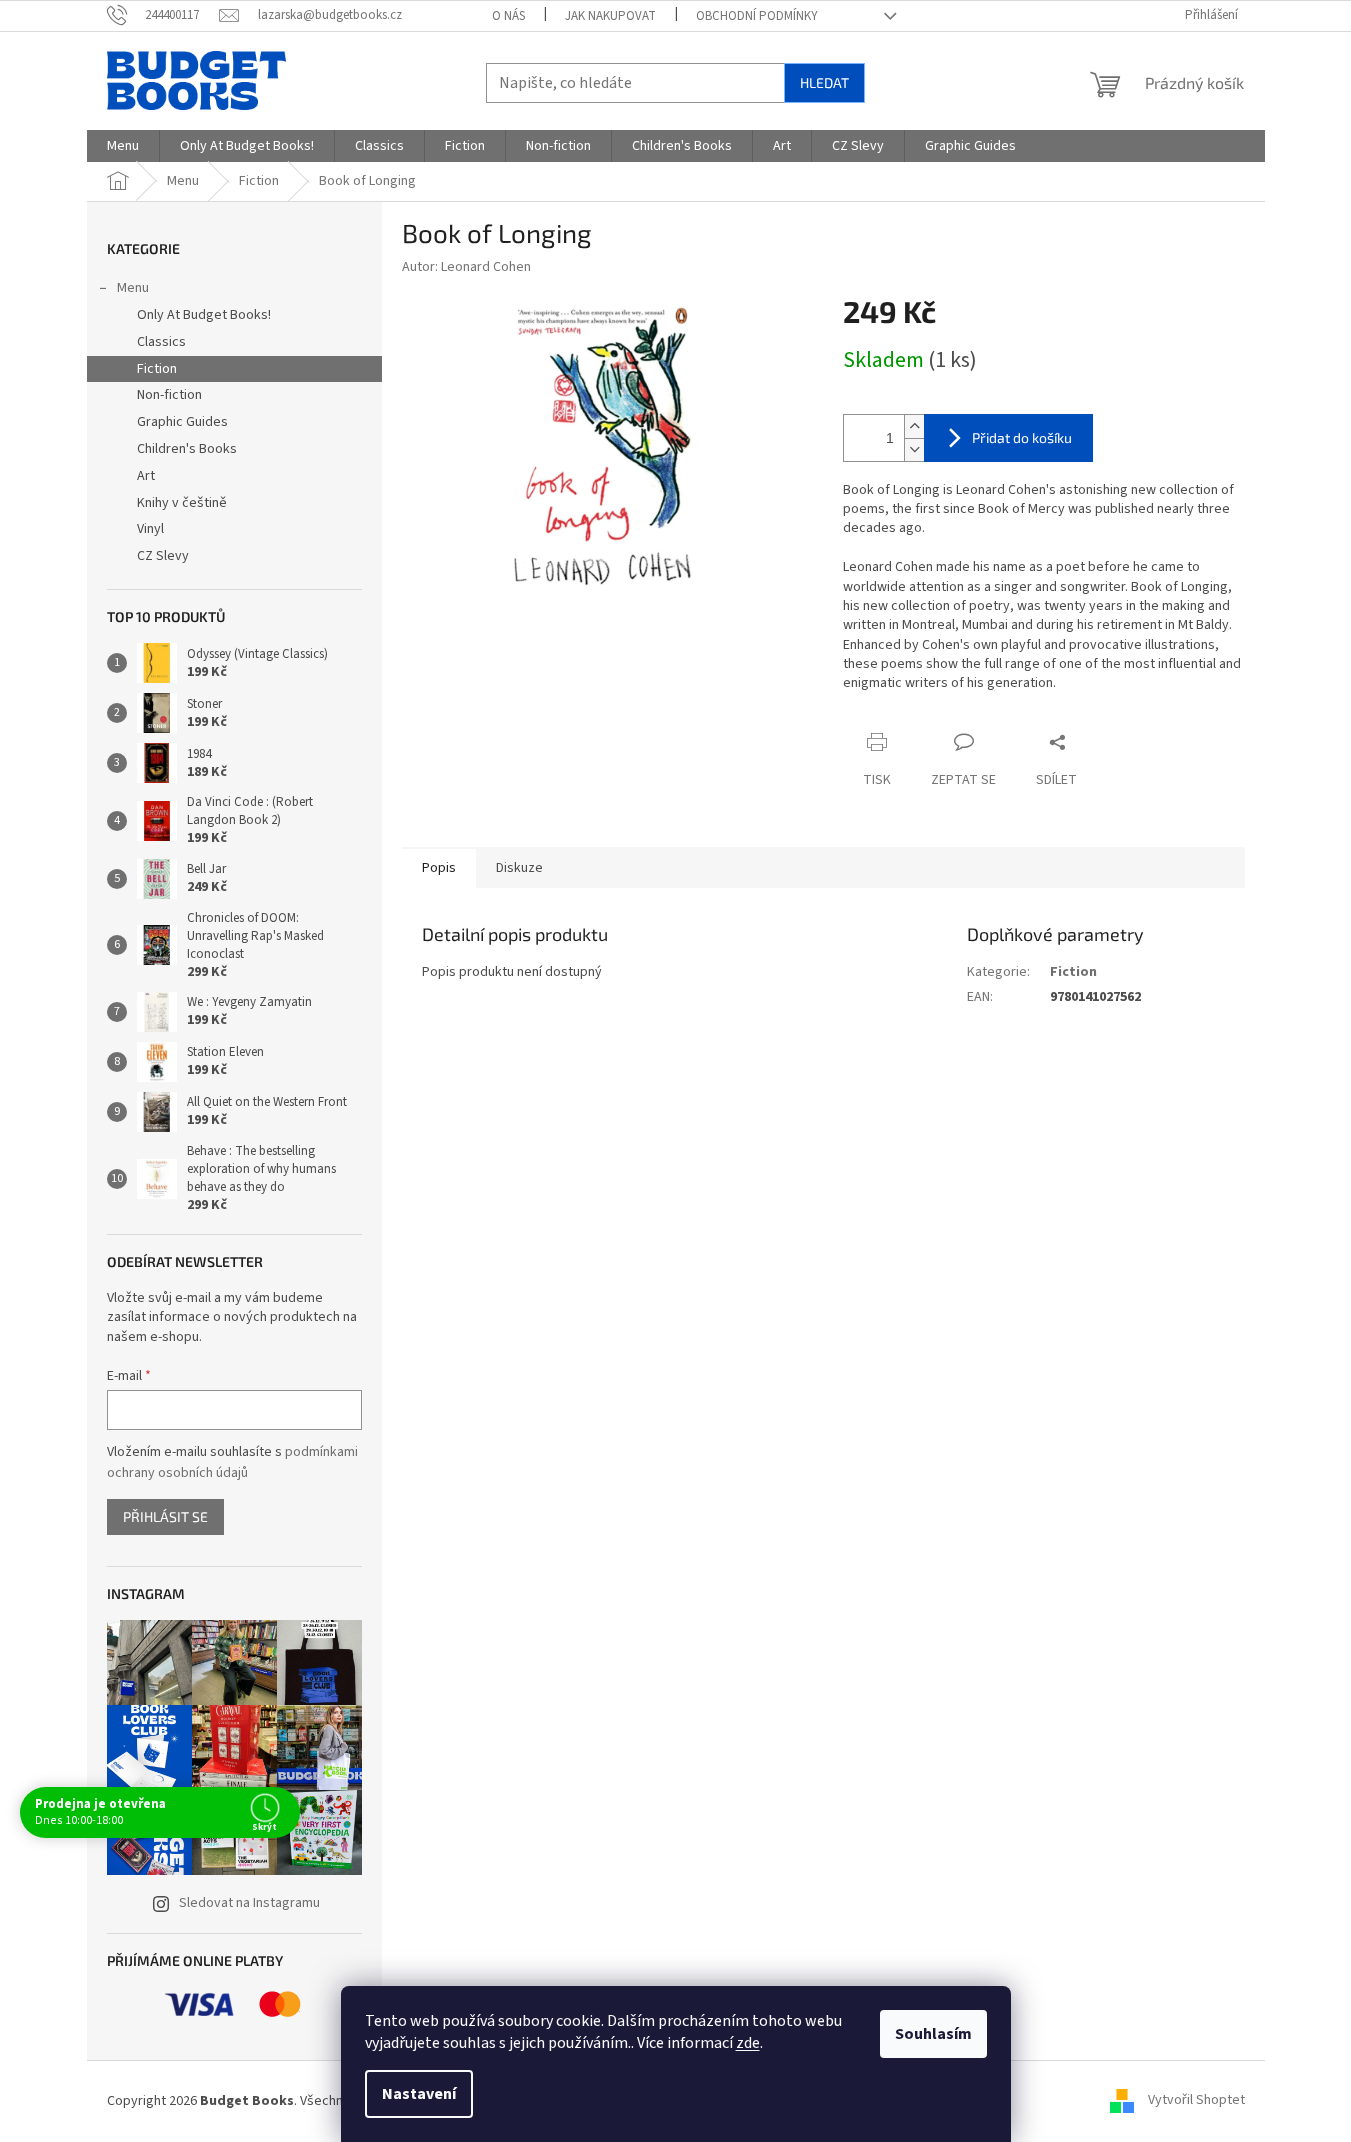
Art (146, 476)
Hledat (824, 82)
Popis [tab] (439, 868)
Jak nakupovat (610, 16)
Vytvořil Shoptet (1196, 2101)
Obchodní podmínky (757, 16)
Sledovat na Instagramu (249, 1903)
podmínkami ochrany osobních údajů (232, 1462)
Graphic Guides (182, 422)
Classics (161, 342)
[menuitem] (123, 146)
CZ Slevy (163, 556)
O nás (508, 16)
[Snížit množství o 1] (914, 449)
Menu (133, 288)
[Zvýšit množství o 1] (914, 426)
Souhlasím (933, 2034)
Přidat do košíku (1022, 437)
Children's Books (187, 449)
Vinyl (150, 529)
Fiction (157, 369)
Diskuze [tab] (519, 868)
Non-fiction (169, 395)
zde (748, 2043)
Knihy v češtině (182, 503)
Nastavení (419, 2094)
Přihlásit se (165, 1516)
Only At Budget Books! (204, 315)
